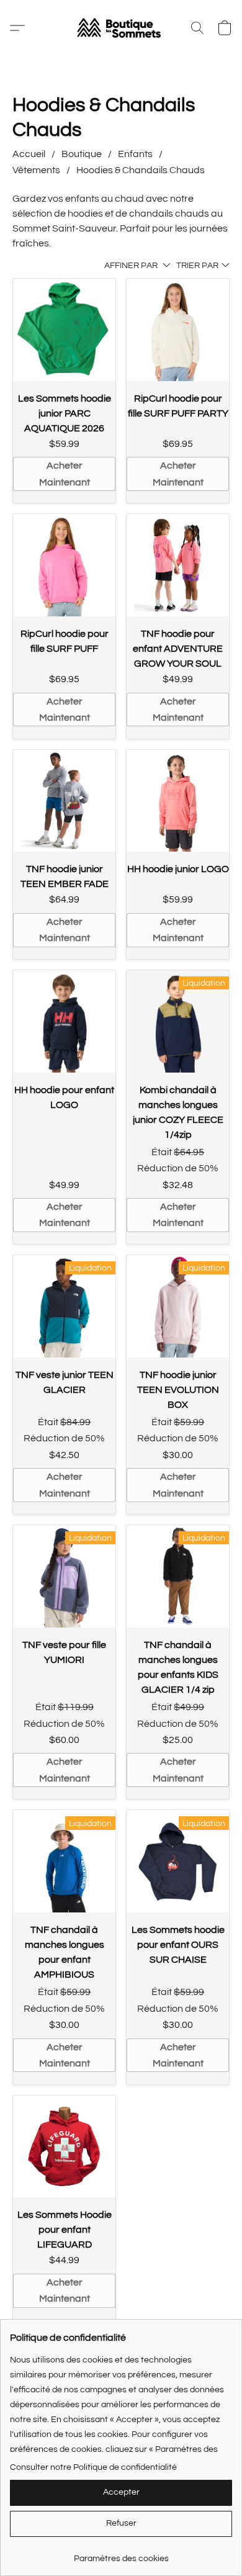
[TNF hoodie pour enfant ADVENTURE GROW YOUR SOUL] (178, 565)
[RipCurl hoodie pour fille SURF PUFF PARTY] (178, 330)
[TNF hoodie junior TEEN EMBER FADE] (64, 801)
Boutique (82, 154)
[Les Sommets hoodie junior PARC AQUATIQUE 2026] (64, 330)
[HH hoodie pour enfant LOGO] (64, 1021)
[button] (121, 28)
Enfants (135, 154)
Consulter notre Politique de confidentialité (93, 2467)
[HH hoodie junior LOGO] (178, 801)
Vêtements (36, 170)
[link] (121, 2554)
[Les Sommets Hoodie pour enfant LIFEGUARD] (64, 2147)
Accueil (29, 154)
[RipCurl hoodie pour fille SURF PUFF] (64, 565)
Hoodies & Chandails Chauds (141, 170)
